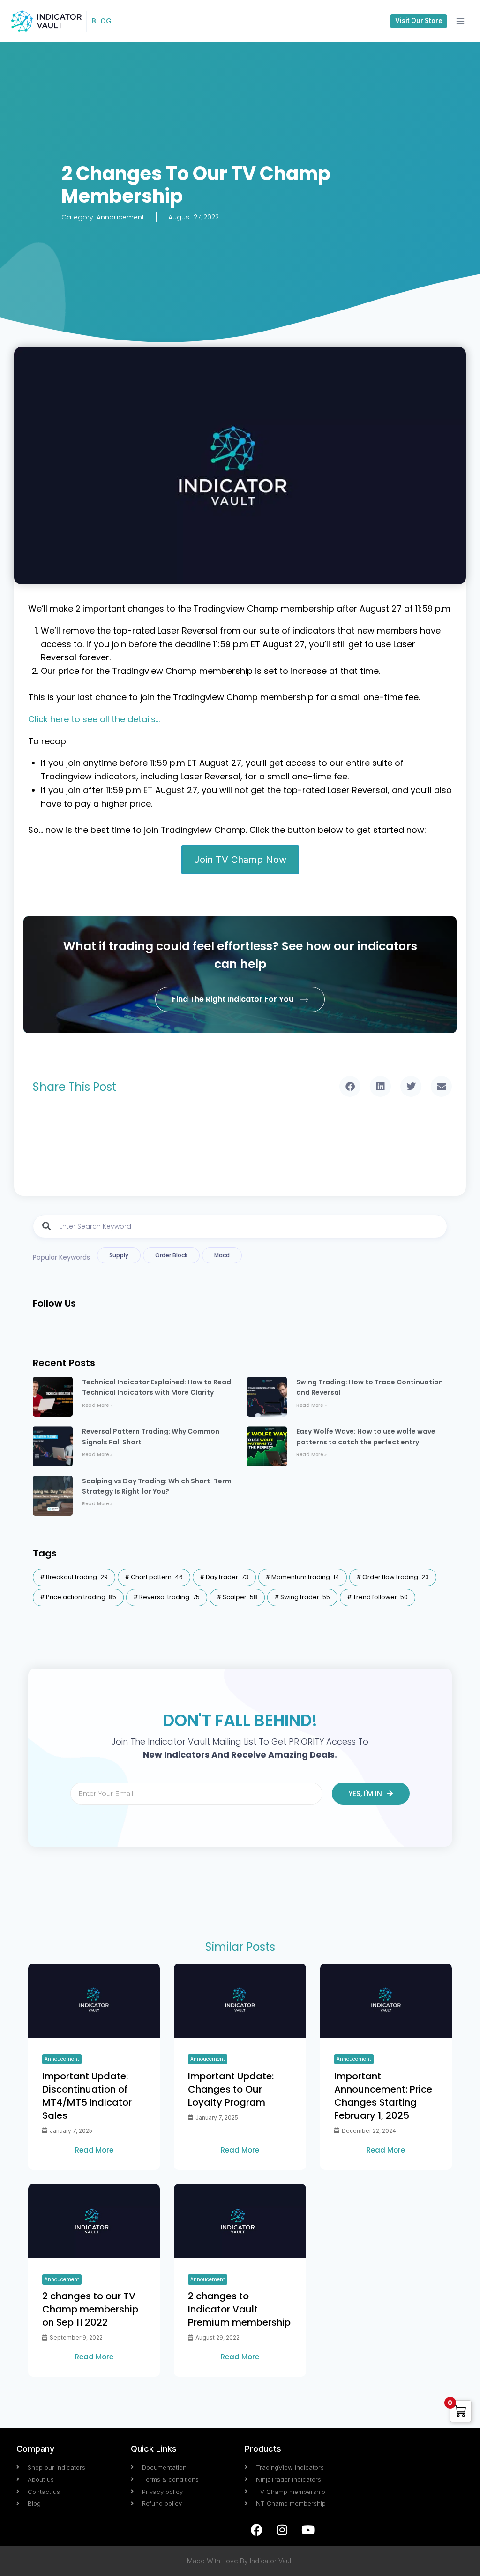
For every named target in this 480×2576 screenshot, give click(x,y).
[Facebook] (256, 2530)
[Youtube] (308, 2530)
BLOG (101, 21)
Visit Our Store (419, 21)
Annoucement (120, 217)
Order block (171, 1255)
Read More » (97, 1405)
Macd (222, 1255)
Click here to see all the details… (94, 719)
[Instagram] (282, 2530)
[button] (350, 1086)
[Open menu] (460, 21)
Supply (119, 1255)
